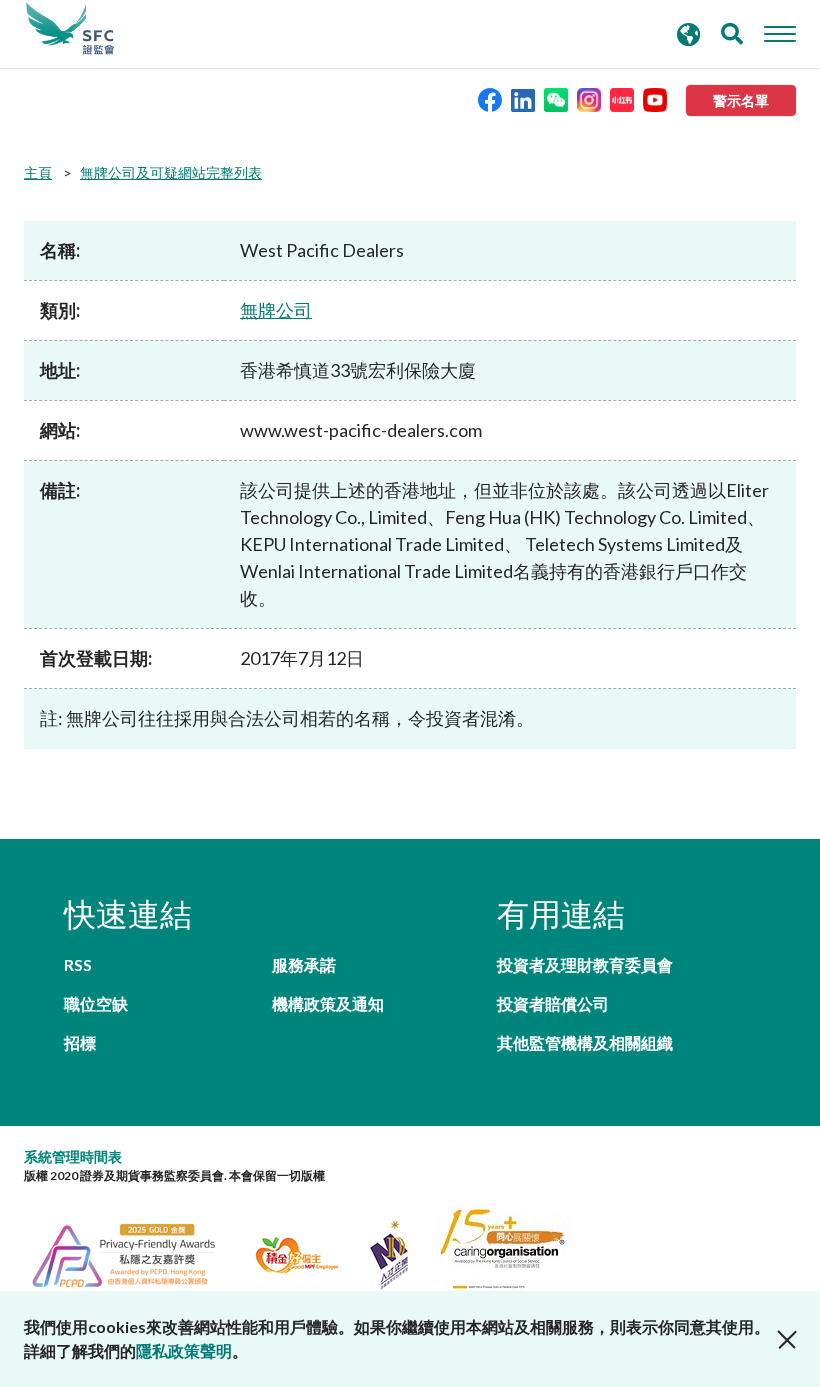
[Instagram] (589, 98)
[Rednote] (622, 98)
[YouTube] (655, 98)
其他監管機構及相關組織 (585, 1042)
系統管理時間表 (73, 1156)
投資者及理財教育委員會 (585, 964)
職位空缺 (96, 1003)
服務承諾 (304, 964)
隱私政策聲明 (184, 1350)
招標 (80, 1042)
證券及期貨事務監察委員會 (70, 29)
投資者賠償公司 (553, 1003)
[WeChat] (556, 98)
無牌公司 (276, 310)
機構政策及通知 (328, 1003)
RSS (78, 964)
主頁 (38, 172)
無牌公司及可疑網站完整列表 (171, 172)
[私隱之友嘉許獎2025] (135, 1252)
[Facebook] (490, 98)
